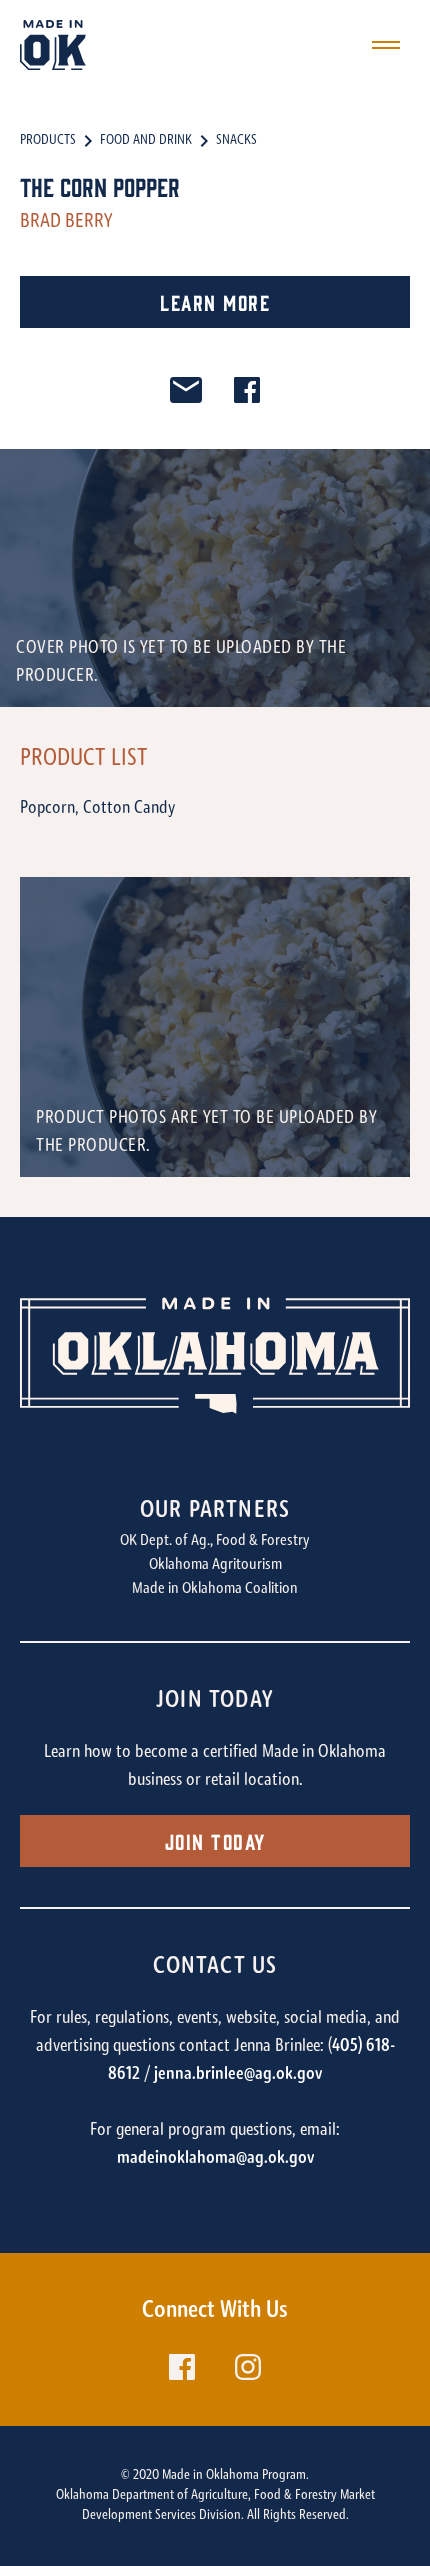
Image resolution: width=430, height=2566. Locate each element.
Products (48, 141)
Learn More (215, 301)
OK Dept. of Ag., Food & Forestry (215, 1541)
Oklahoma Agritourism (215, 1565)
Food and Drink (146, 141)
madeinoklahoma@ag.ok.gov (215, 2159)
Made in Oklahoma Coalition (215, 1589)
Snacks (236, 141)
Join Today (215, 1840)
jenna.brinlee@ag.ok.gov (238, 2075)
